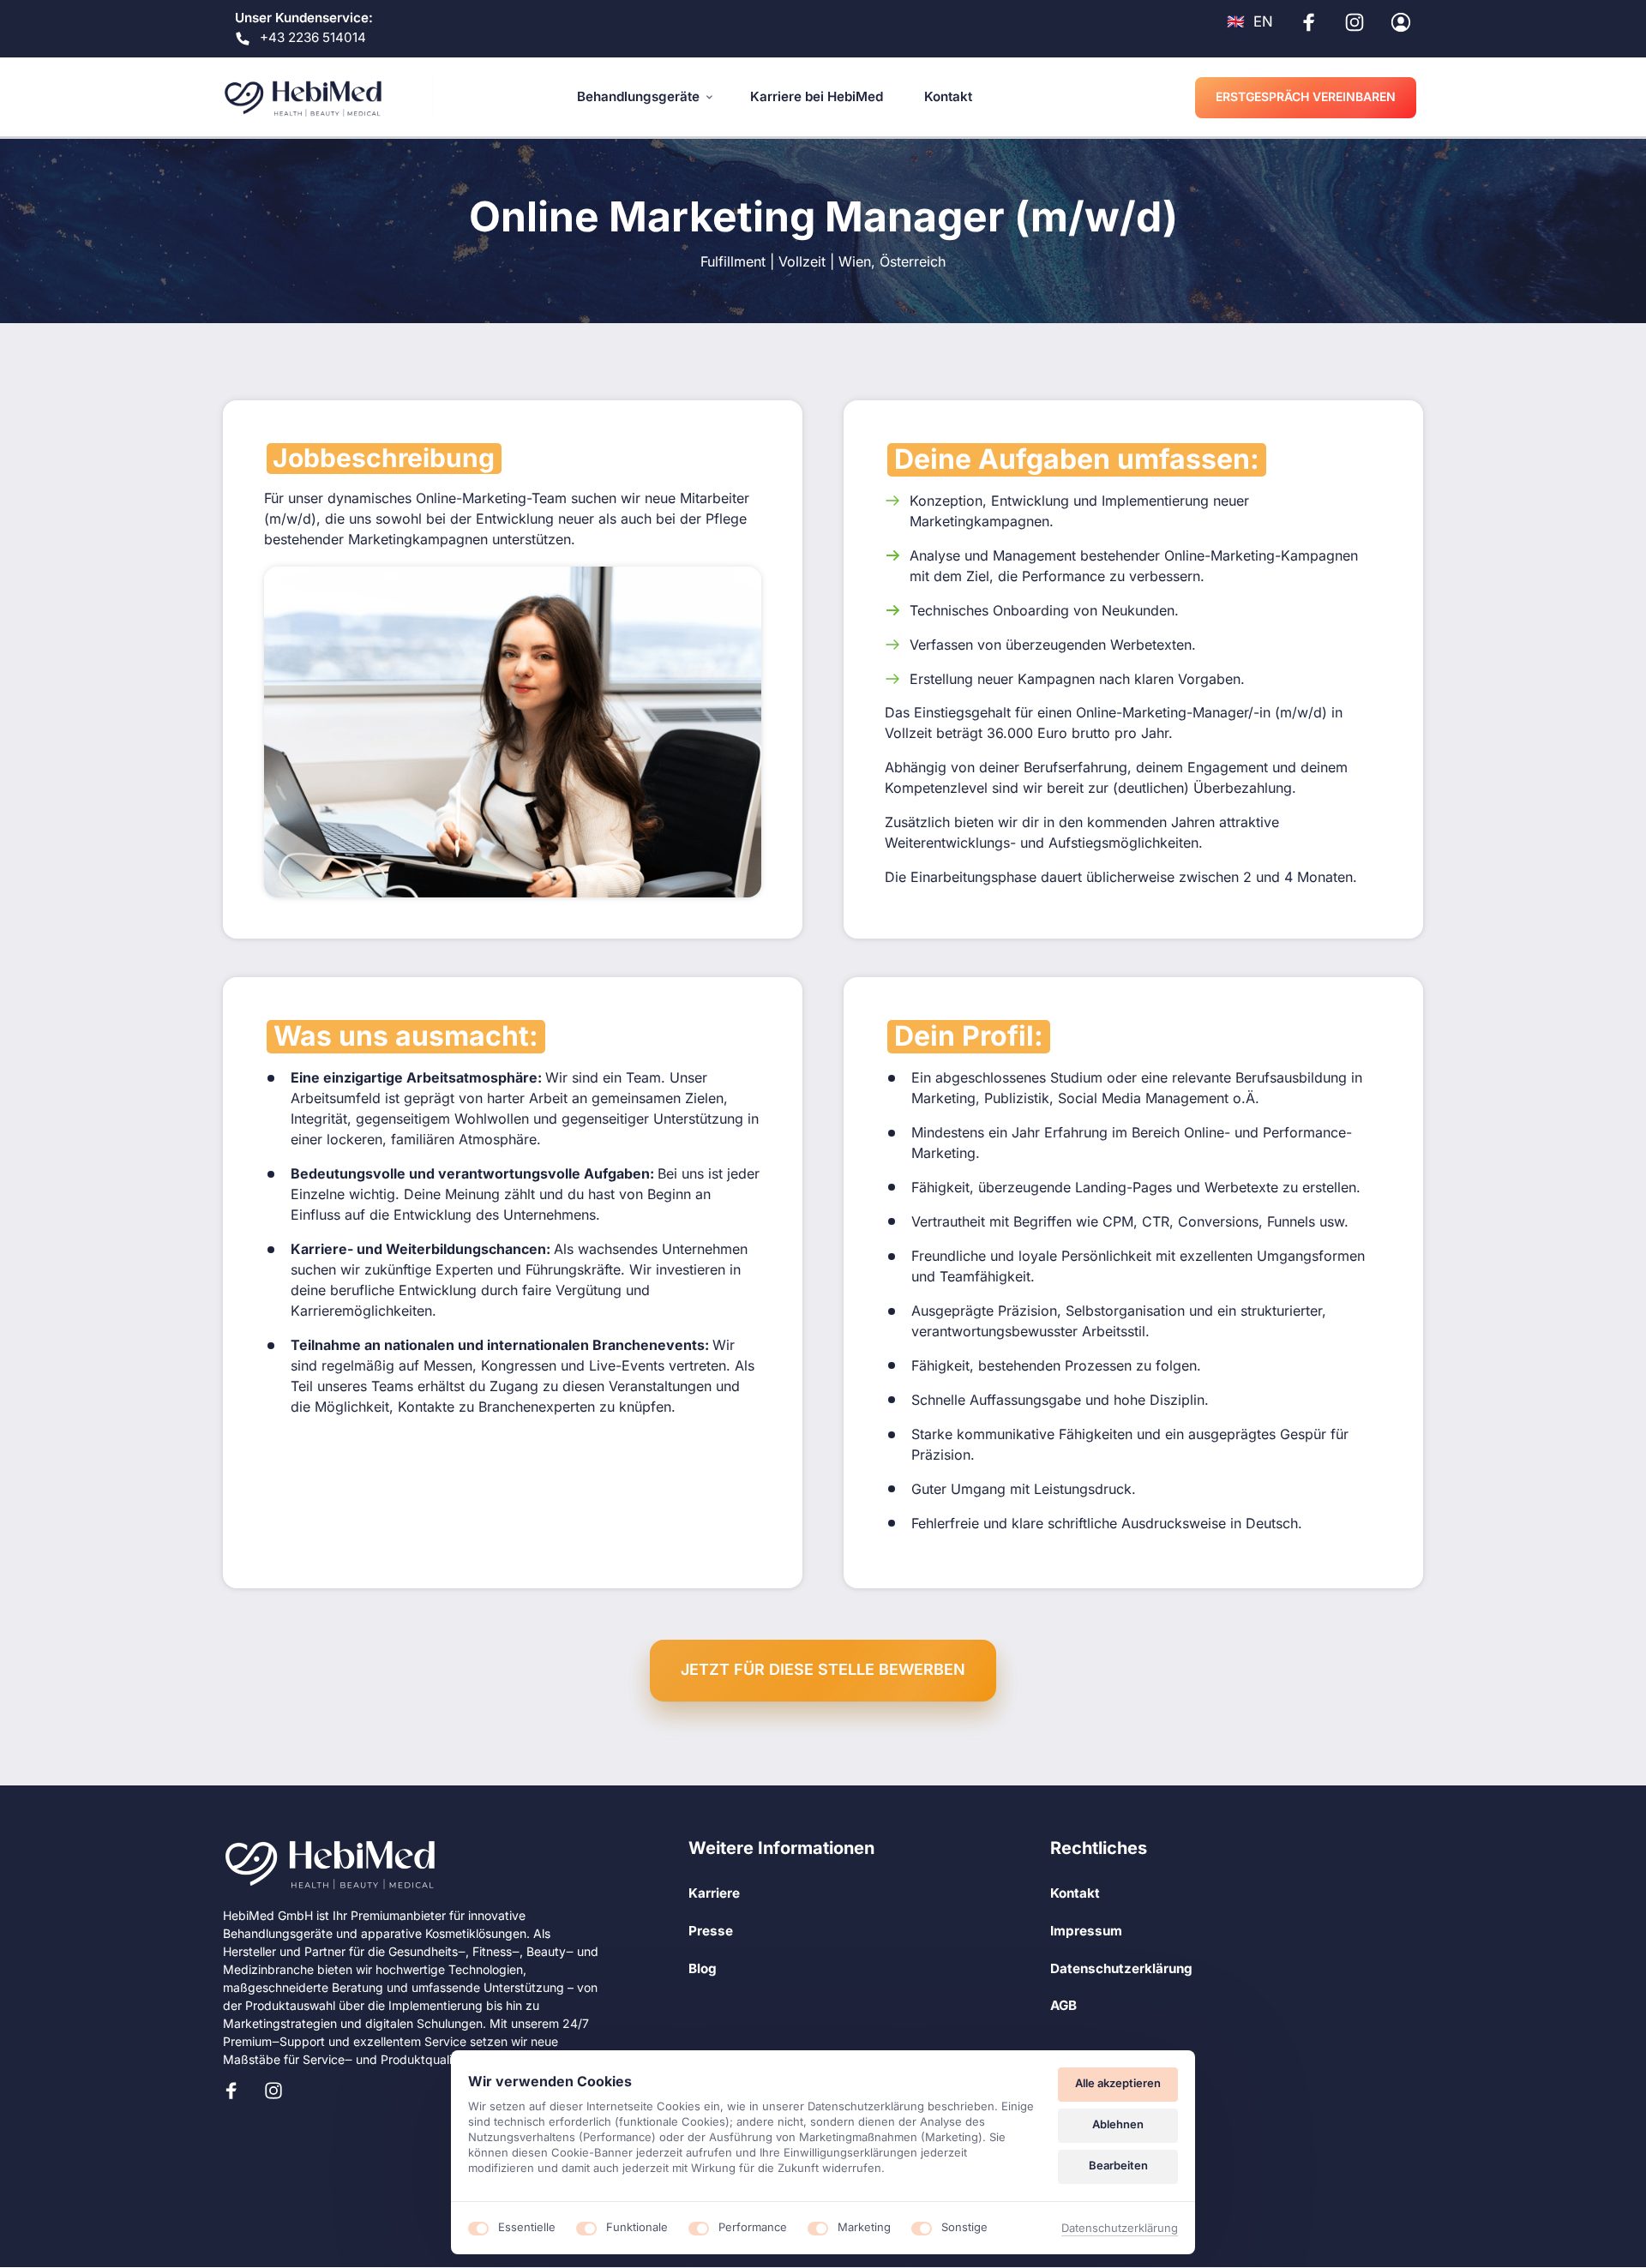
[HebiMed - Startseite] (303, 97)
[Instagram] (280, 2091)
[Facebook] (237, 2091)
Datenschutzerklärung (1120, 2229)
